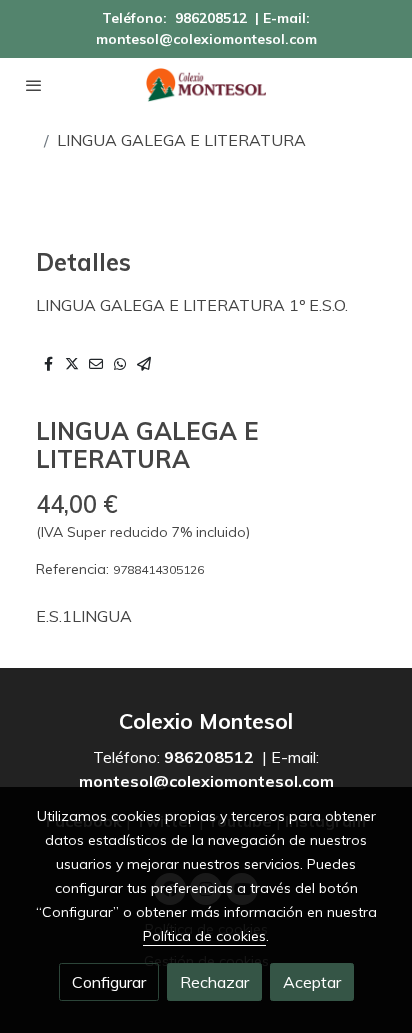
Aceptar (312, 982)
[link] (206, 85)
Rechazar (214, 982)
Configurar (109, 982)
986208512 (211, 18)
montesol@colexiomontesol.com (206, 39)
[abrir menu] (34, 85)
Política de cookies (204, 936)
